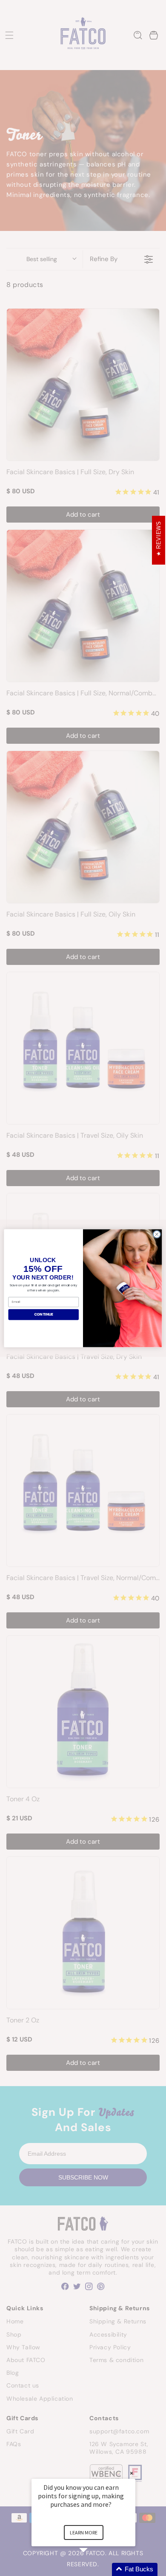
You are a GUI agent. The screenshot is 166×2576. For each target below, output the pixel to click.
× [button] (132, 2473)
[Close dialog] (157, 1234)
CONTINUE (44, 1314)
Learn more (84, 2532)
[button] (94, 2569)
